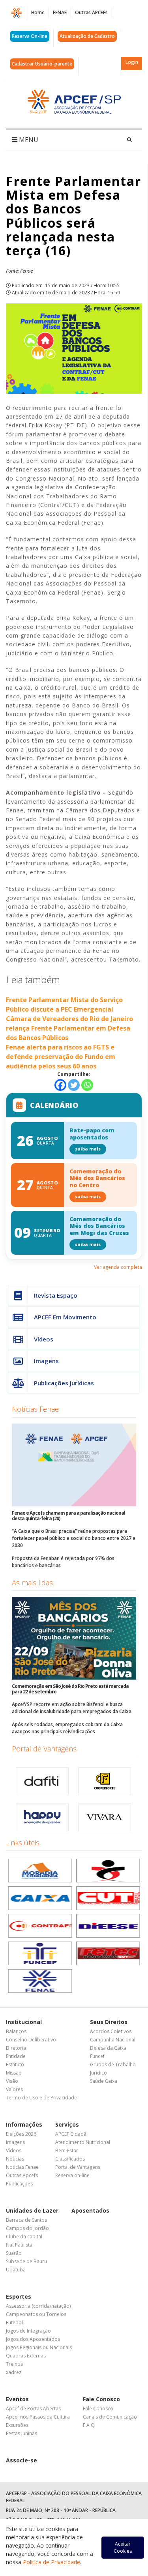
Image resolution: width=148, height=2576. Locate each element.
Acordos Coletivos (111, 2031)
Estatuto (15, 2064)
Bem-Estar (67, 2150)
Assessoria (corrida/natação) (38, 2306)
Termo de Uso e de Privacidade (41, 2098)
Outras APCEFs (91, 12)
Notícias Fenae (35, 1409)
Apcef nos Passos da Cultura (38, 2417)
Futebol (14, 2323)
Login (132, 62)
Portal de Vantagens (44, 1749)
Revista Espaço (56, 1295)
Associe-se (22, 2460)
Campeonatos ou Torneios (36, 2314)
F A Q (89, 2425)
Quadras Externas (26, 2356)
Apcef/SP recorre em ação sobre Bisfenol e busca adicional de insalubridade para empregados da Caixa (72, 1708)
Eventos (17, 2399)
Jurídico (98, 2073)
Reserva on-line (72, 2175)
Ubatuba (16, 2270)
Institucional (24, 2022)
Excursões (17, 2425)
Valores (14, 2089)
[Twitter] (74, 1085)
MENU (28, 140)
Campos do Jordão (27, 2228)
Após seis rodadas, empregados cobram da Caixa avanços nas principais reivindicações (67, 1728)
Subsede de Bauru (26, 2261)
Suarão (14, 2253)
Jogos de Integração (28, 2331)
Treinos (14, 2364)
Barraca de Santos (26, 2220)
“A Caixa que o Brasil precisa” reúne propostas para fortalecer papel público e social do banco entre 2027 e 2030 (74, 1538)
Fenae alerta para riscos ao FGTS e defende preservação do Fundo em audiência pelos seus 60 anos (61, 1057)
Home (38, 12)
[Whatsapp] (87, 1085)
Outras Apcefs (22, 2175)
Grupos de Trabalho (113, 2064)
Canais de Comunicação (110, 2417)
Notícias (15, 2159)
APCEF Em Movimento (65, 1317)
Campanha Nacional (113, 2040)
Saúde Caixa (104, 2081)
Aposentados (90, 2210)
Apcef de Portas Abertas (33, 2409)
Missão (14, 2073)
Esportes (19, 2296)
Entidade (16, 2056)
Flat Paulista (19, 2245)
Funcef (97, 2056)
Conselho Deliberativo (31, 2040)
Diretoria (16, 2048)
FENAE (60, 12)
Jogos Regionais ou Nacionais (39, 2347)
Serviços (67, 2124)
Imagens (46, 1361)
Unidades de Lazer (32, 2210)
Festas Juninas (22, 2433)
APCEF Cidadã (71, 2134)
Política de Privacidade (52, 2562)
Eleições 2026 (21, 2134)
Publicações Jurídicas (64, 1383)
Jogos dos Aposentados (33, 2339)
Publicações (19, 2184)
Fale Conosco (101, 2399)
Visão (12, 2081)
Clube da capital (24, 2236)
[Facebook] (60, 1085)
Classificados (70, 2159)
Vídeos (44, 1339)
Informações (24, 2124)
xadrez (14, 2372)
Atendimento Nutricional (83, 2142)
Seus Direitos (109, 2022)
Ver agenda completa (118, 1267)
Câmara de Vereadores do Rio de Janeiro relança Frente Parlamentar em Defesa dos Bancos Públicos (69, 1028)
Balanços (16, 2031)
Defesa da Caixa (108, 2048)
